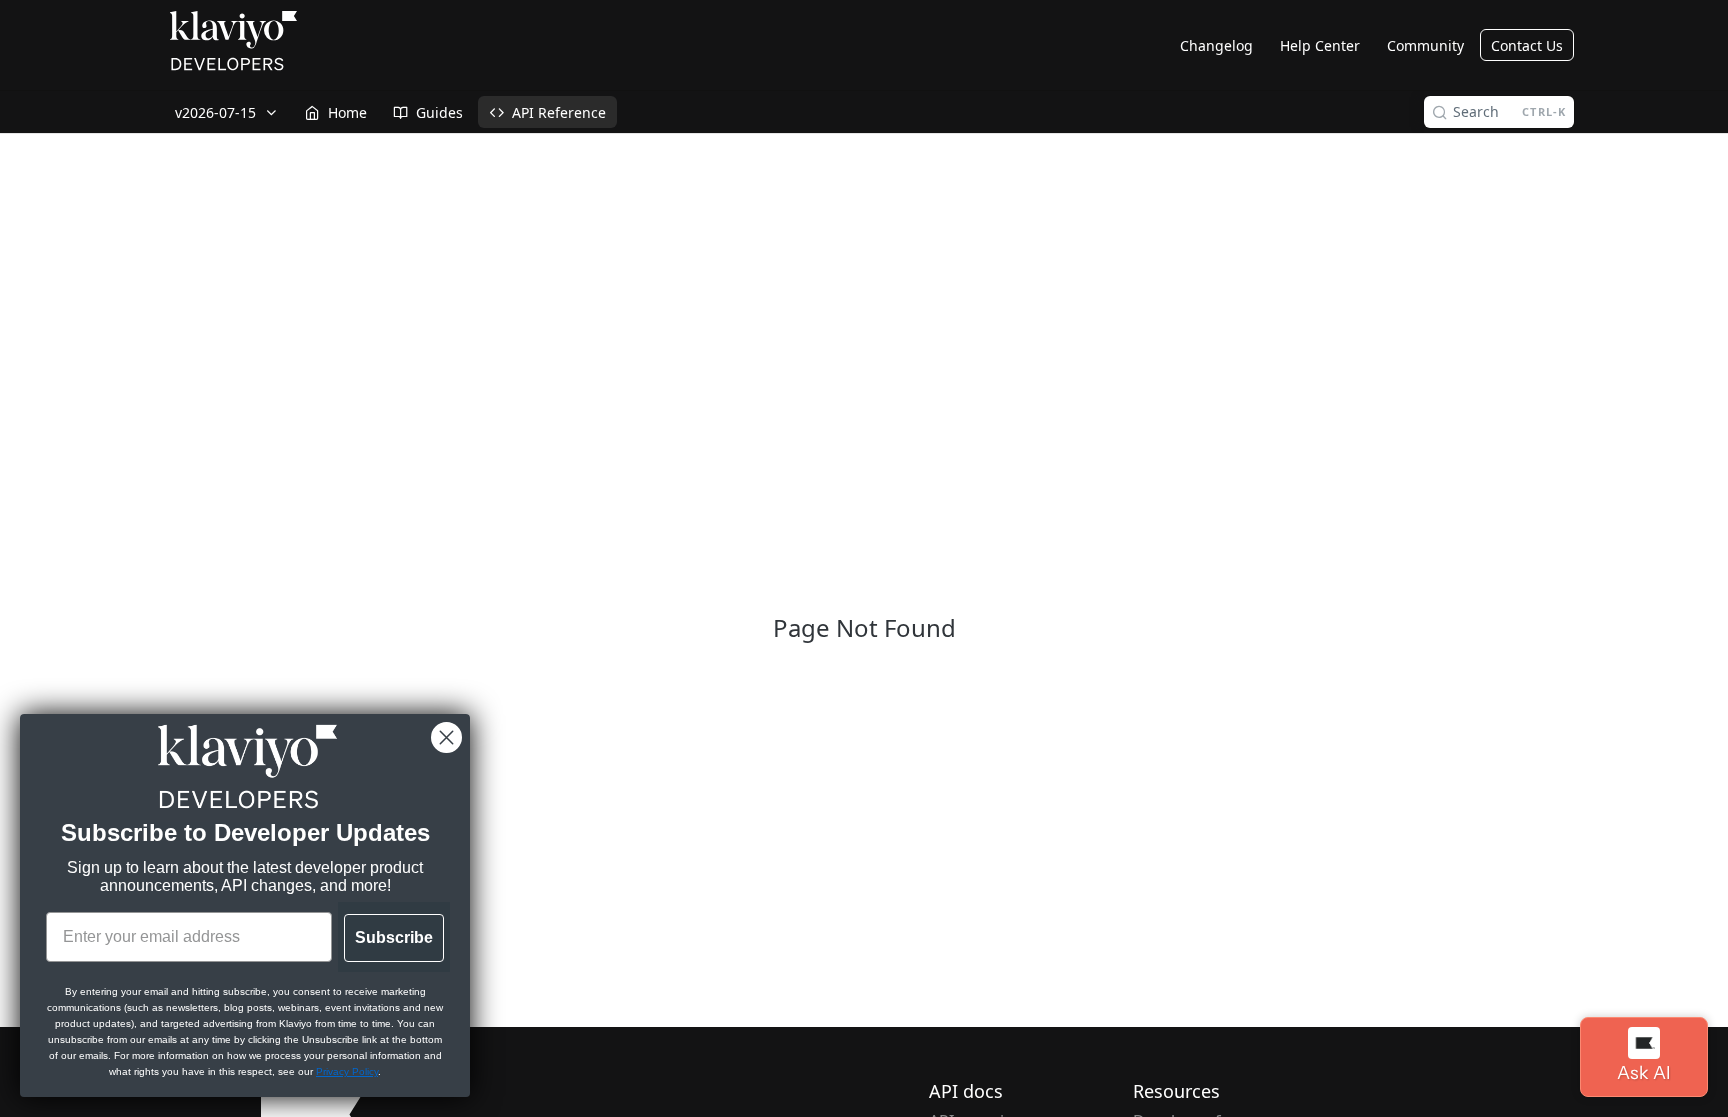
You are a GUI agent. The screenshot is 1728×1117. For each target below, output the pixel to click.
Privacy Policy (347, 1071)
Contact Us (1527, 45)
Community (1425, 45)
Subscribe (394, 937)
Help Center (1320, 45)
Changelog (1216, 45)
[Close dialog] (446, 737)
